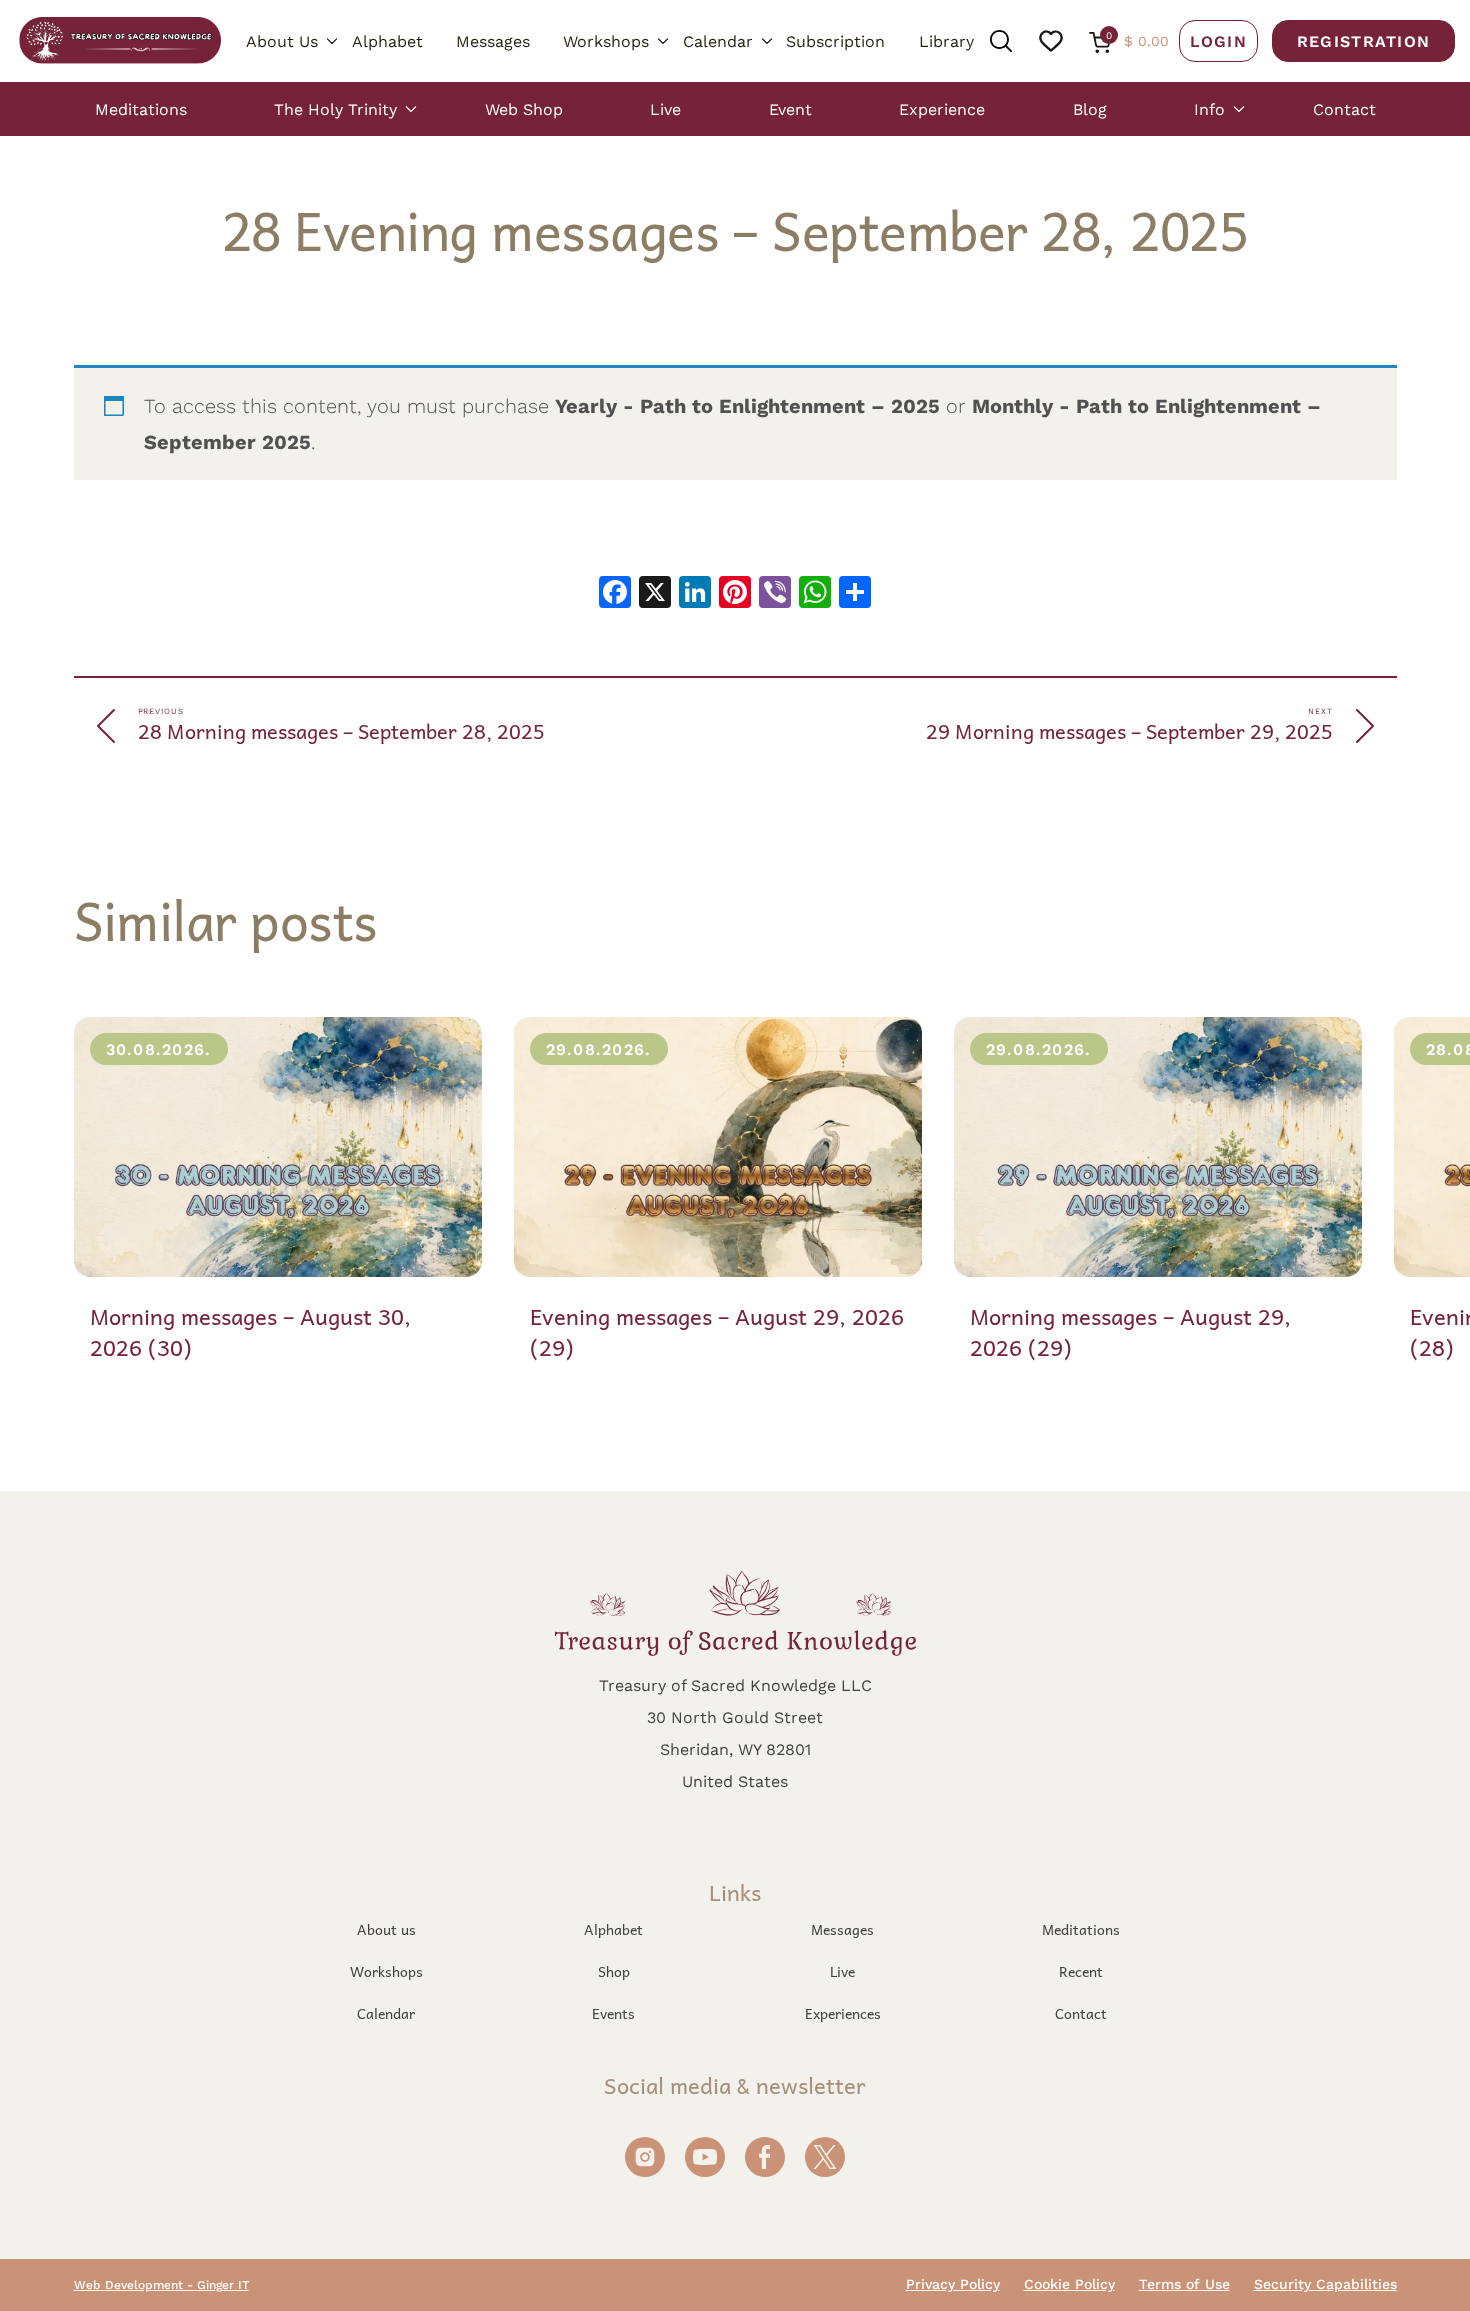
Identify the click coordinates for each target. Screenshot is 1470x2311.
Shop (614, 1971)
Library (946, 40)
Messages (493, 40)
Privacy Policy (953, 2284)
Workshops (606, 40)
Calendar (718, 40)
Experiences (843, 2013)
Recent (1081, 1971)
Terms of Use (1184, 2284)
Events (613, 2013)
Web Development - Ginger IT (161, 2284)
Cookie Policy (1069, 2284)
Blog (1090, 108)
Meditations (141, 108)
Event (790, 108)
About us (386, 1929)
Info (1209, 108)
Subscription (835, 40)
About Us (282, 40)
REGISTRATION (1363, 40)
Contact (1344, 108)
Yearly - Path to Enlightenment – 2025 (747, 405)
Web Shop (524, 108)
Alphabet (387, 40)
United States (735, 1780)
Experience (942, 108)
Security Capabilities (1325, 2284)
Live (665, 108)
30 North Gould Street (735, 1716)
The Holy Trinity (335, 108)
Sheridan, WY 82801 (735, 1748)
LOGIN (1218, 40)
